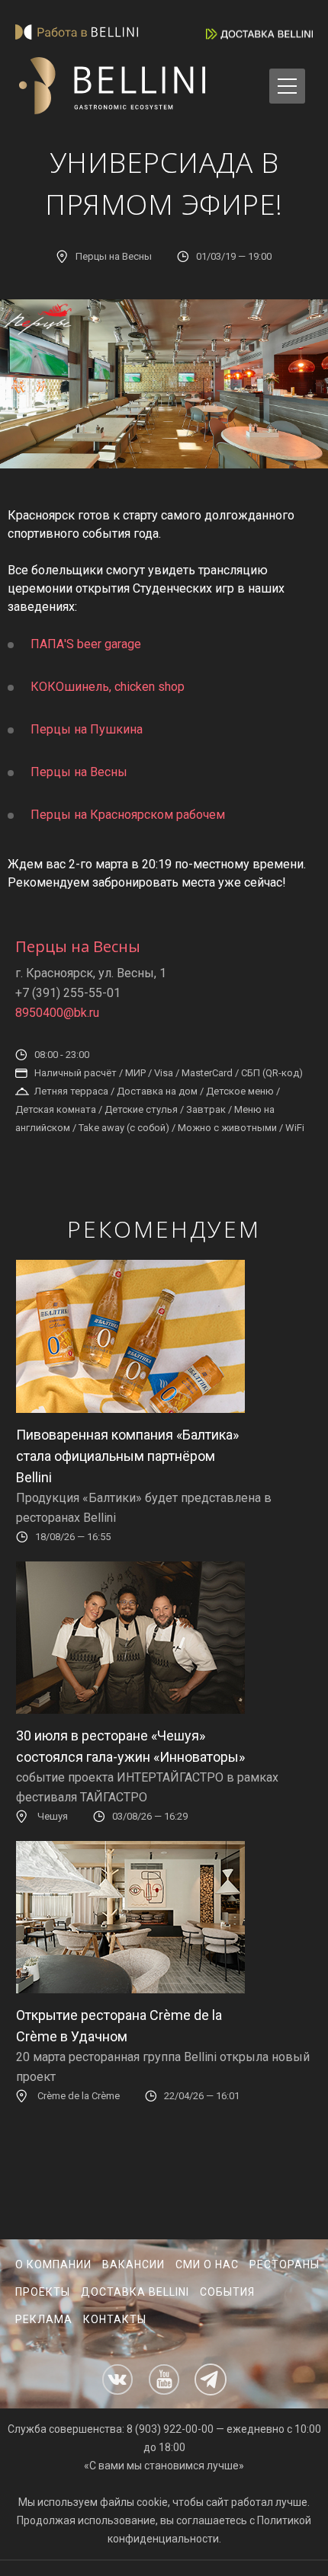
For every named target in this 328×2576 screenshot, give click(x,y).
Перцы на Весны (79, 772)
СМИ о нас (207, 2264)
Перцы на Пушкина (87, 729)
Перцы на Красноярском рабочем (128, 815)
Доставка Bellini (135, 2292)
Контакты (115, 2319)
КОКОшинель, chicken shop (108, 687)
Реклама (44, 2319)
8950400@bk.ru (57, 1013)
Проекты (43, 2292)
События (227, 2292)
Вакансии (133, 2264)
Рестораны (285, 2264)
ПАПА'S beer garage (86, 644)
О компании (53, 2264)
